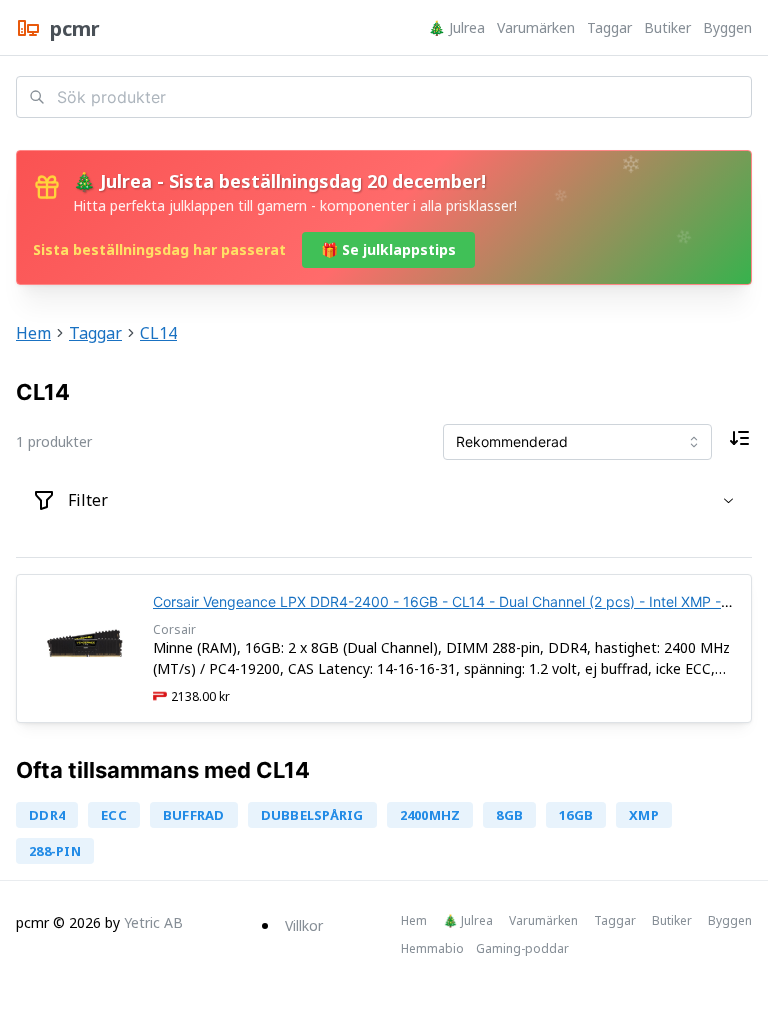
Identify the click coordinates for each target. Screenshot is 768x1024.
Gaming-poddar (522, 949)
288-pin (55, 851)
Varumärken (536, 27)
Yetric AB (153, 922)
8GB (509, 815)
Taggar (609, 27)
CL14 (158, 333)
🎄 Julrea (456, 27)
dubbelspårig (312, 815)
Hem (33, 333)
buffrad (194, 815)
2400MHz (430, 815)
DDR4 (47, 815)
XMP (644, 815)
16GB (576, 815)
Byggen (727, 27)
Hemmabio (432, 949)
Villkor (304, 925)
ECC (114, 815)
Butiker (667, 27)
